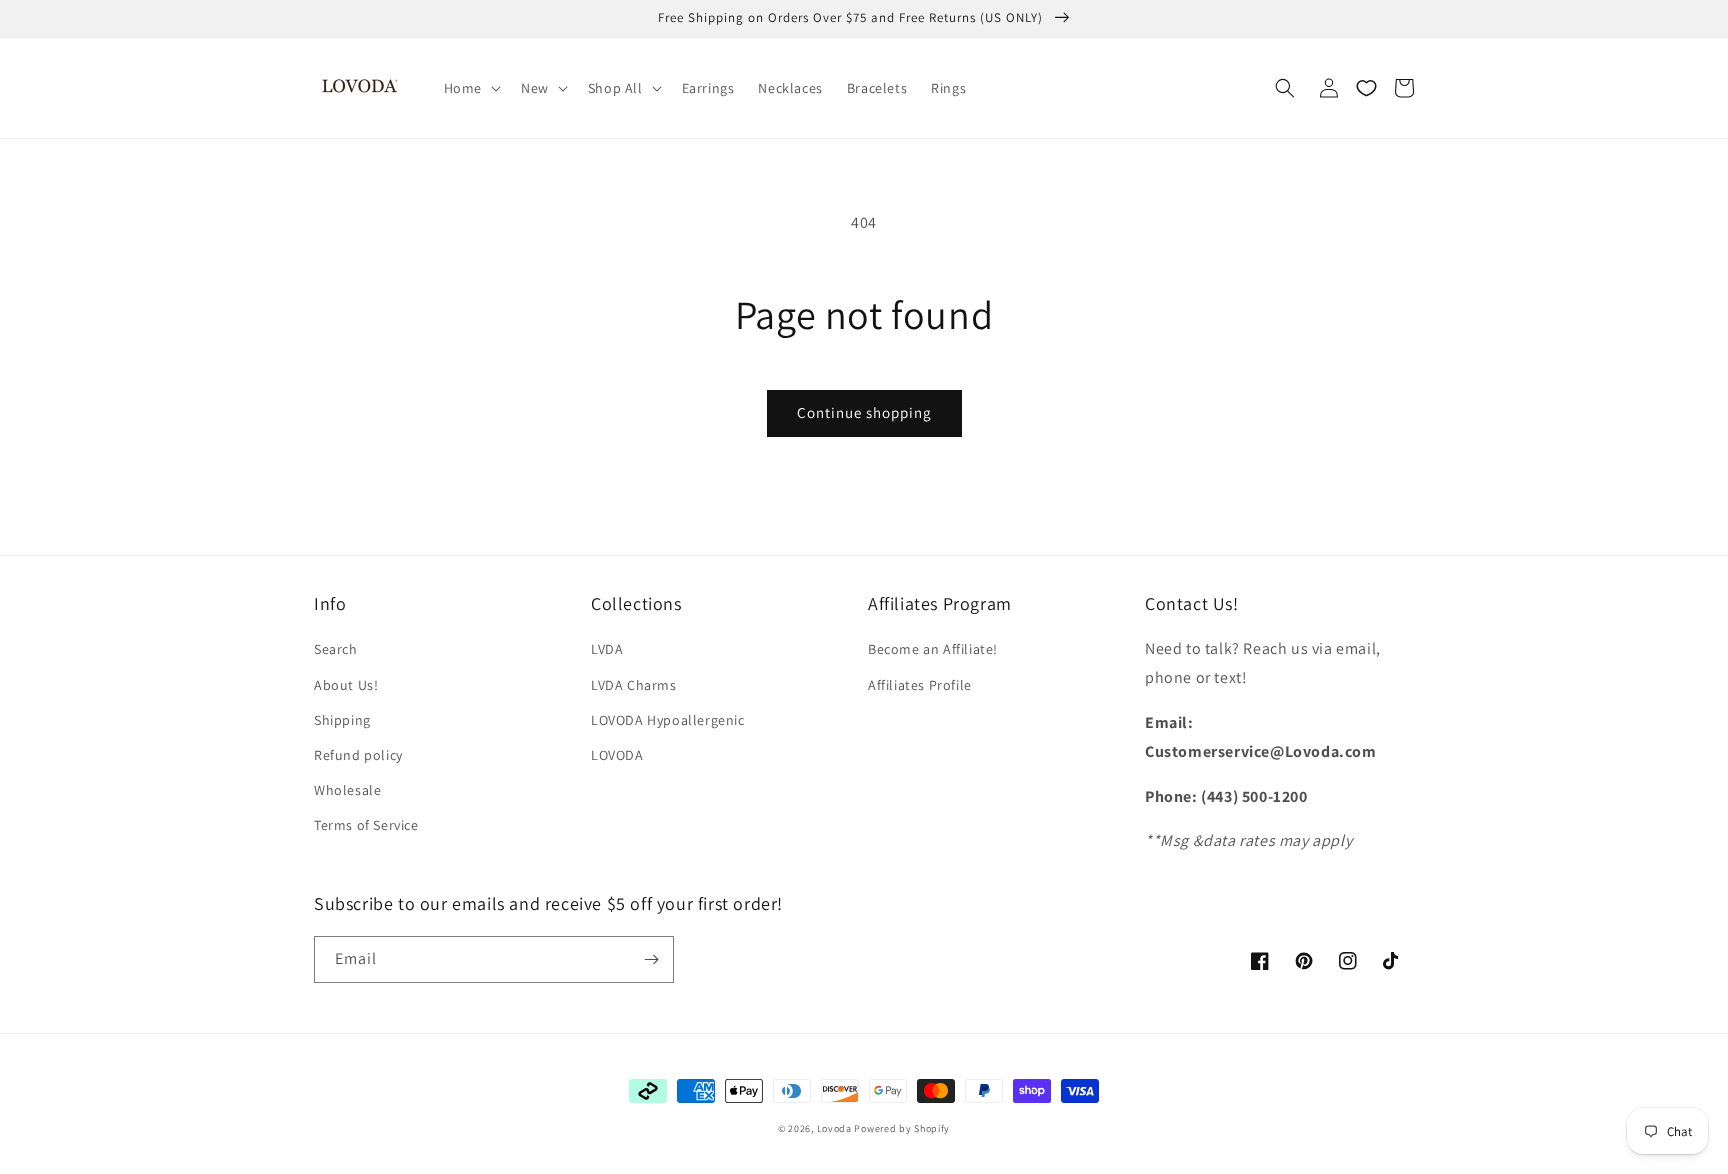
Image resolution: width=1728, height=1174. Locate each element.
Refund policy (358, 755)
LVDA (607, 649)
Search (336, 649)
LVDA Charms (634, 685)
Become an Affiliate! (933, 649)
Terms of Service (366, 825)
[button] (470, 88)
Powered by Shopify (902, 1128)
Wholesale (347, 790)
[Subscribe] (651, 959)
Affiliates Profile (920, 685)
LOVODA (617, 755)
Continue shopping (864, 412)
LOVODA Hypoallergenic (668, 720)
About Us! (346, 685)
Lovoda (834, 1128)
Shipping (342, 720)
